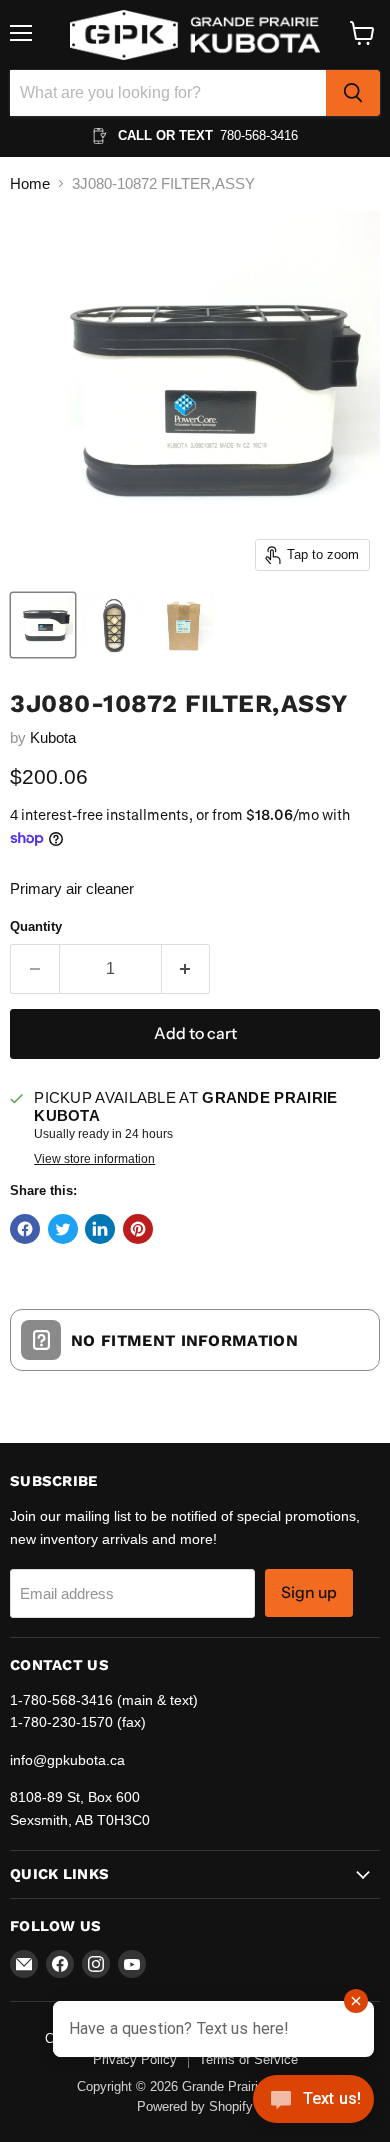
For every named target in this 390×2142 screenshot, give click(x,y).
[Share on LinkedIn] (100, 1229)
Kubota (53, 737)
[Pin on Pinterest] (138, 1229)
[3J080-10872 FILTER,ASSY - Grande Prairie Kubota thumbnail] (43, 625)
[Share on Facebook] (25, 1229)
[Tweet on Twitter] (63, 1229)
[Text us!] (313, 2102)
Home (30, 183)
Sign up (309, 1592)
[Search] (353, 93)
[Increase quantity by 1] (186, 969)
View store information (94, 1159)
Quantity (36, 926)
